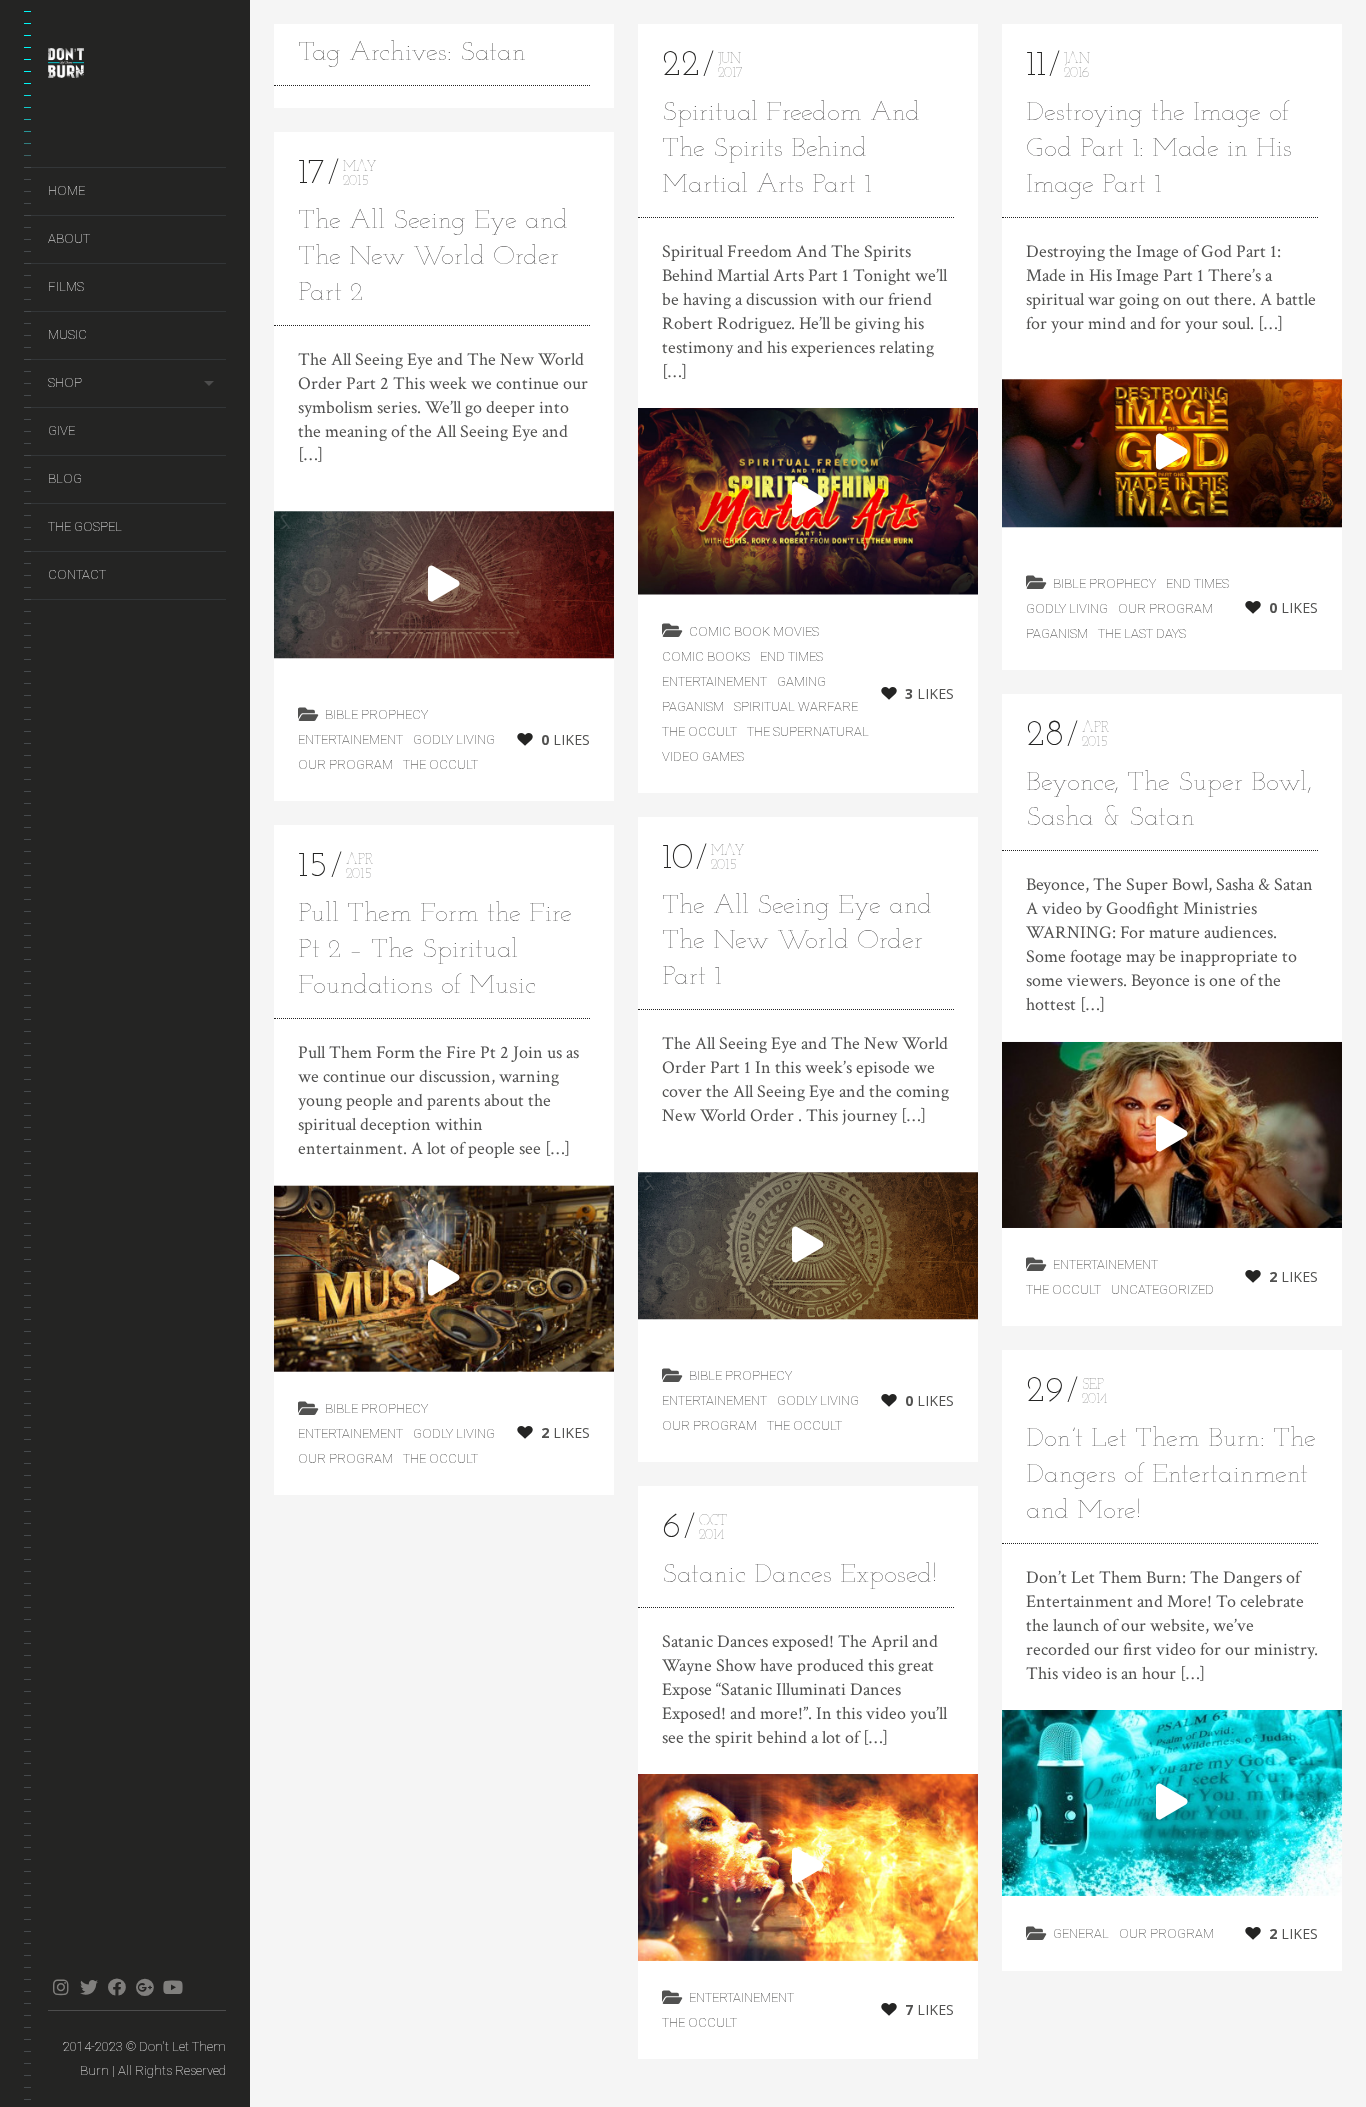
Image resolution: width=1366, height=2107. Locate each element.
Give (61, 430)
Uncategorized (1162, 1289)
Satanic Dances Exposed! (799, 1575)
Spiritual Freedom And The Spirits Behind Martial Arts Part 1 (791, 149)
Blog (65, 478)
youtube (172, 1987)
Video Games (703, 756)
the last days (1142, 633)
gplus (144, 1987)
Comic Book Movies (754, 631)
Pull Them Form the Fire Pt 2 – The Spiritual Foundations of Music (435, 950)
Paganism (693, 706)
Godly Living (454, 739)
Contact (77, 574)
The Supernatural (808, 731)
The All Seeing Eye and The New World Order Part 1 (797, 942)
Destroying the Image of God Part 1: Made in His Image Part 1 (1159, 149)
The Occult (440, 764)
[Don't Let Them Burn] (137, 67)
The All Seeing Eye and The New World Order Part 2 (433, 257)
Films (66, 286)
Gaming (801, 681)
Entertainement (350, 739)
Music (67, 334)
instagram (60, 1987)
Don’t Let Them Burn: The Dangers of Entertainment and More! (1171, 1475)
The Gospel (85, 526)
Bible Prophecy (376, 714)
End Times (791, 656)
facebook (116, 1987)
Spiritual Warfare (796, 706)
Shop (65, 382)
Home (66, 190)
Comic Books (706, 656)
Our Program (345, 764)
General (1081, 1933)
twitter (88, 1987)
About (69, 238)
